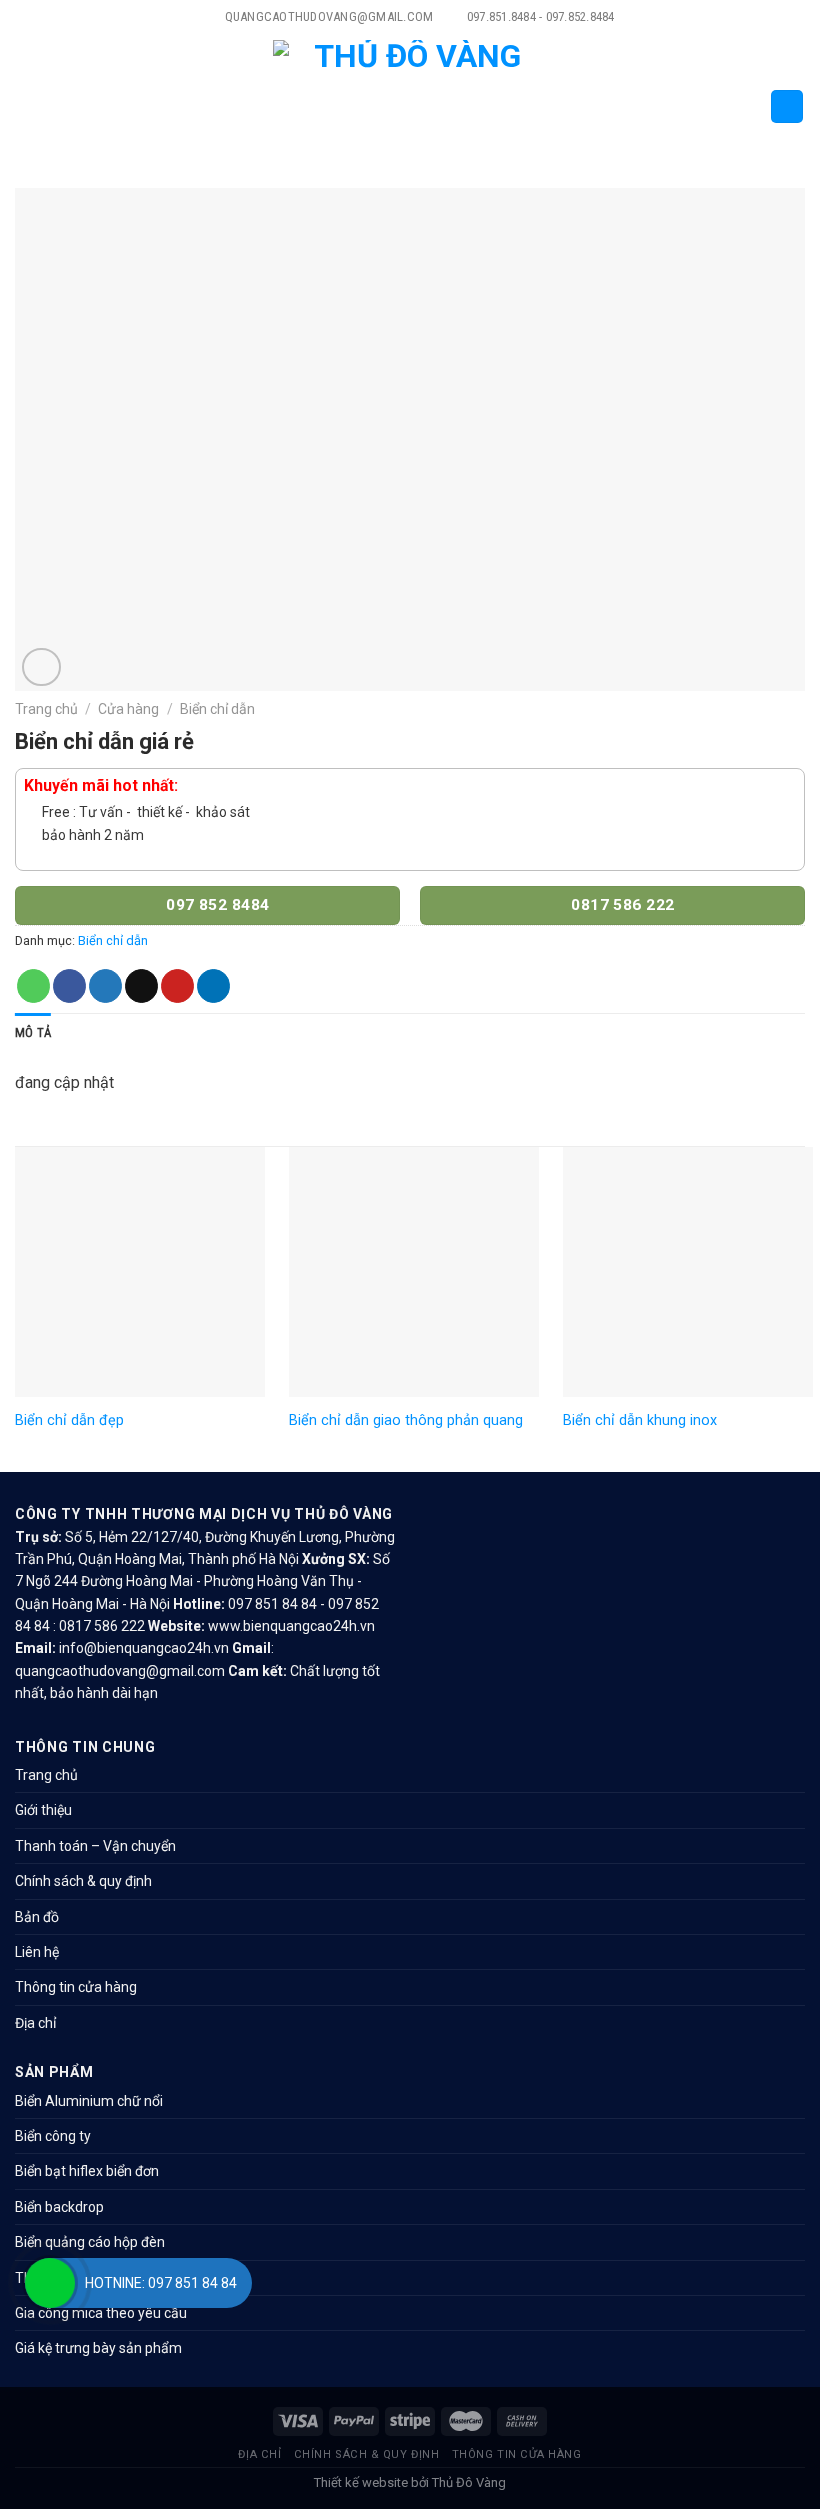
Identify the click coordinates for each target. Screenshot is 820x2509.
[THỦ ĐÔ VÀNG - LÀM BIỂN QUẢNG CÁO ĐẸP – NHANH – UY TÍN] (410, 106)
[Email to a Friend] (141, 986)
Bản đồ (37, 1917)
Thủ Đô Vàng (469, 2482)
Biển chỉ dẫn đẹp (69, 1420)
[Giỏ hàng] (787, 106)
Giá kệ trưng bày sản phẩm (98, 2348)
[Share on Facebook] (69, 986)
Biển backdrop (59, 2207)
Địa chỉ (35, 2023)
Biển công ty (53, 2136)
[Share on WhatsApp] (33, 986)
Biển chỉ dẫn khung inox (640, 1420)
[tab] (33, 1033)
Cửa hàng (128, 709)
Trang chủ (46, 709)
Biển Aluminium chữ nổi (89, 2101)
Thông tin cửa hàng (76, 1987)
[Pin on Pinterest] (177, 986)
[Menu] (27, 106)
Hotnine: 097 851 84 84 (161, 2283)
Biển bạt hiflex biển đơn (87, 2171)
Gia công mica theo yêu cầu (101, 2313)
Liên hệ (37, 1952)
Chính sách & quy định (83, 1881)
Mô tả (33, 1032)
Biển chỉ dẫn (217, 709)
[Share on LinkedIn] (213, 986)
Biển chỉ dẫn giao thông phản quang (406, 1420)
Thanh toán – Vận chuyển (95, 1846)
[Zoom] (41, 667)
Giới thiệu (43, 1810)
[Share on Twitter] (105, 986)
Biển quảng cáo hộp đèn (90, 2242)
